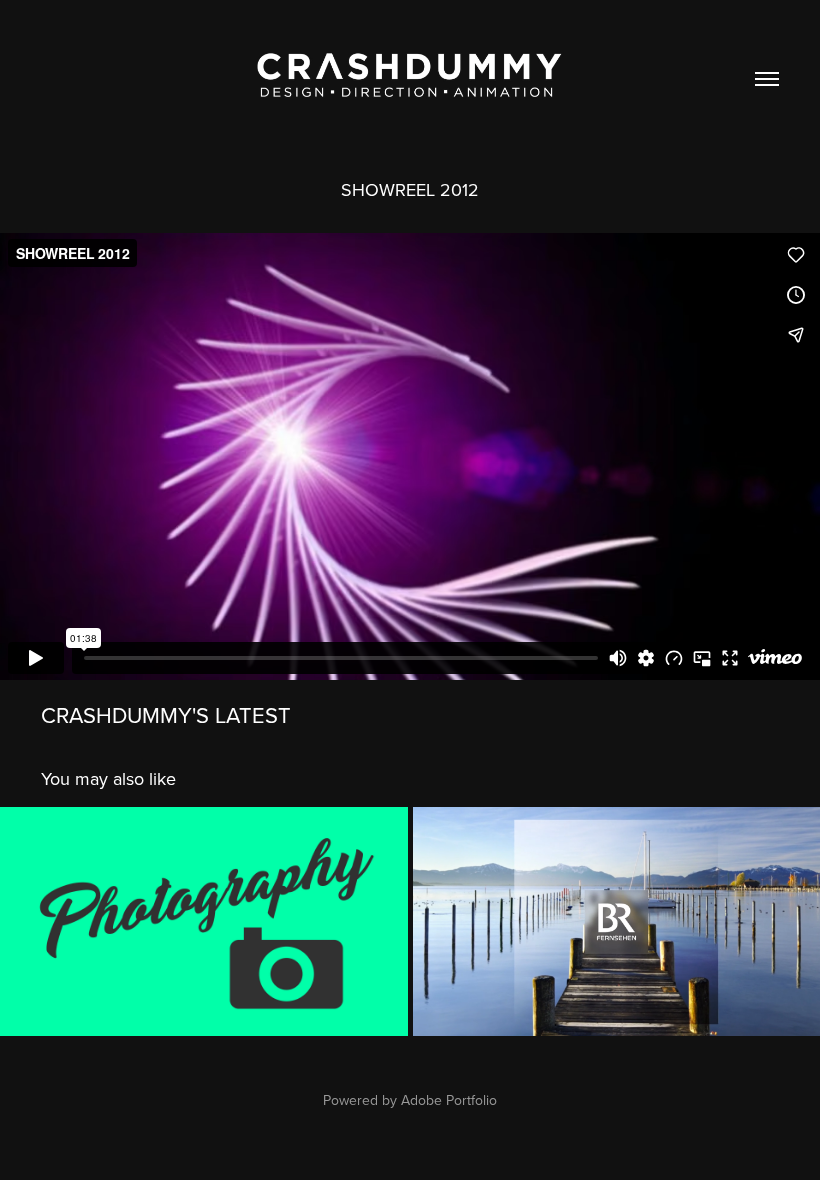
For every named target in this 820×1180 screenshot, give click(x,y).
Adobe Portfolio (449, 1100)
